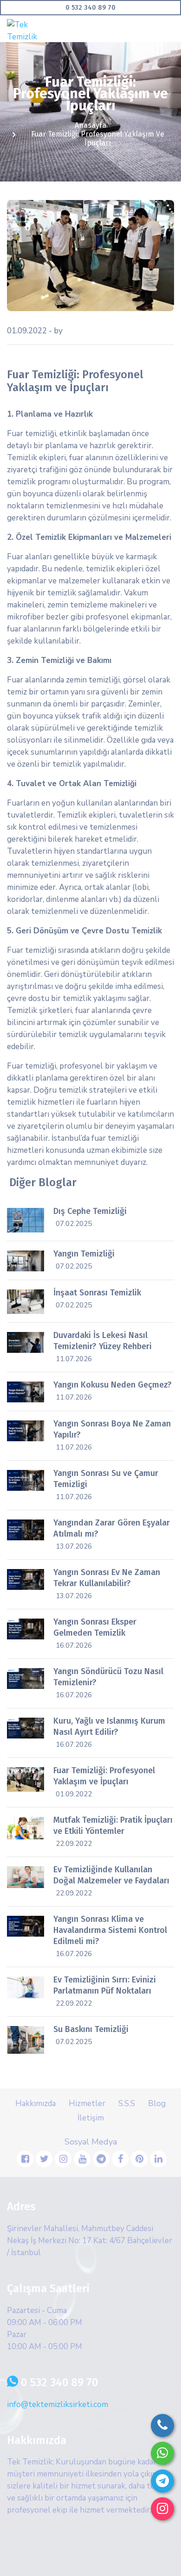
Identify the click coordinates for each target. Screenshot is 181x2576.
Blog (157, 2104)
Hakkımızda (36, 2104)
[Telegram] (162, 2481)
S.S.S (127, 2104)
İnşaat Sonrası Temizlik (97, 1293)
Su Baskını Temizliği (91, 2029)
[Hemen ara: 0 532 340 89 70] (90, 8)
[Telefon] (162, 2426)
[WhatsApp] (162, 2453)
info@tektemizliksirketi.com (58, 2404)
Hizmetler (87, 2104)
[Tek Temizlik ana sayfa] (32, 30)
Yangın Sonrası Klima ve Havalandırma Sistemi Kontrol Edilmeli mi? (110, 1930)
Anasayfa (90, 125)
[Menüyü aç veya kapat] (168, 25)
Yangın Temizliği (84, 1254)
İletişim (91, 2118)
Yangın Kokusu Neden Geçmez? (113, 1385)
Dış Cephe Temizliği (90, 1211)
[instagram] (162, 2509)
